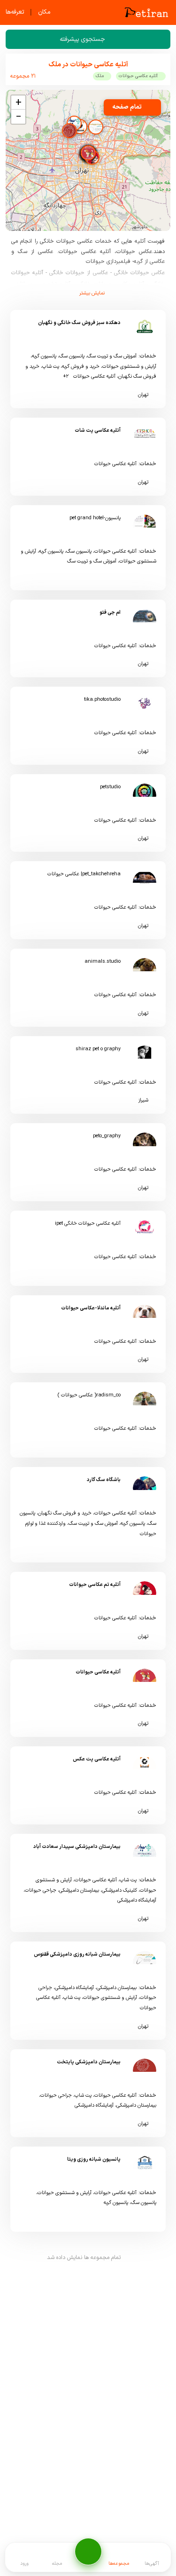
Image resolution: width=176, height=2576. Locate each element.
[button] (88, 153)
